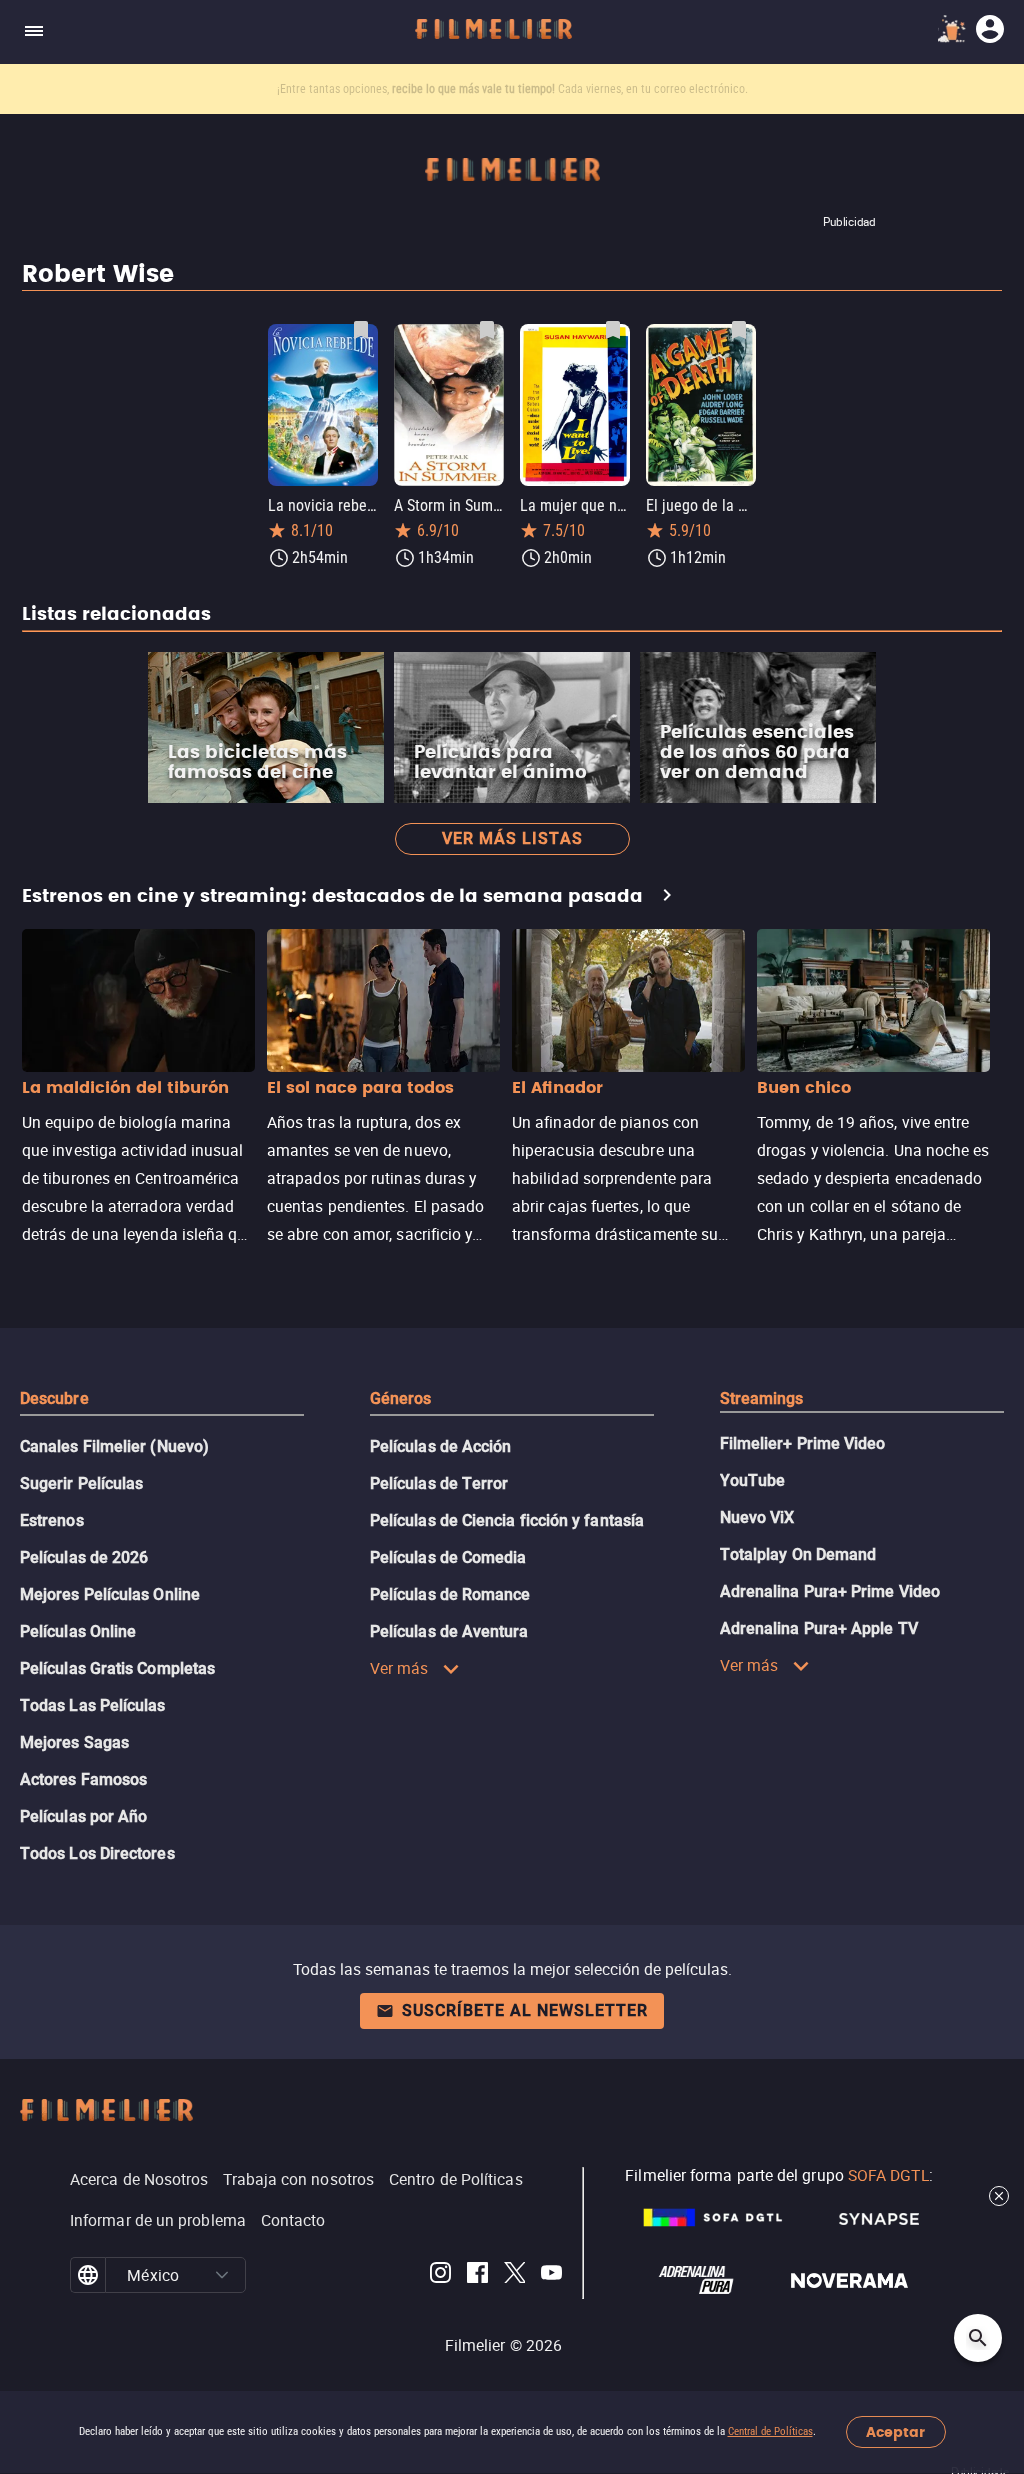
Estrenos (52, 1520)
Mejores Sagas (74, 1742)
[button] (222, 2275)
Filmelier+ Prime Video (803, 1443)
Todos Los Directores (97, 1853)
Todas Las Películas (93, 1705)
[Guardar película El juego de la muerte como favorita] (739, 330)
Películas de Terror (439, 1483)
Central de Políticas (770, 2431)
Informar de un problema (158, 2220)
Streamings (762, 1398)
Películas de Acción (441, 1446)
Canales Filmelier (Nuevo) (114, 1446)
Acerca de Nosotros (139, 2179)
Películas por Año (83, 1816)
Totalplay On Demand (798, 1554)
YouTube (753, 1480)
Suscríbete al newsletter (525, 2010)
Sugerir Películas (81, 1483)
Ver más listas (512, 838)
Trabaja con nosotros (298, 2179)
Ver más (399, 1668)
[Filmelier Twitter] (514, 2275)
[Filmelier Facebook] (477, 2275)
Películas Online (78, 1631)
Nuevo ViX (757, 1517)
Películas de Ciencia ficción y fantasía (507, 1520)
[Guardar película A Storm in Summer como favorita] (487, 330)
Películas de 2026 (84, 1557)
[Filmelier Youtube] (551, 2275)
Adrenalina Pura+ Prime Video (830, 1591)
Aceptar (895, 2432)
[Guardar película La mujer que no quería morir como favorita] (613, 330)
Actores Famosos (83, 1779)
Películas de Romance (450, 1594)
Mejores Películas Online (110, 1594)
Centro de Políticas (456, 2179)
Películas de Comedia (448, 1557)
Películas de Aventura (449, 1631)
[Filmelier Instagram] (440, 2275)
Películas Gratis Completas (117, 1668)
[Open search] (978, 2338)
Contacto (293, 2220)
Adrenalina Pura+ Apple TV (819, 1628)
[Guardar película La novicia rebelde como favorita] (361, 330)
